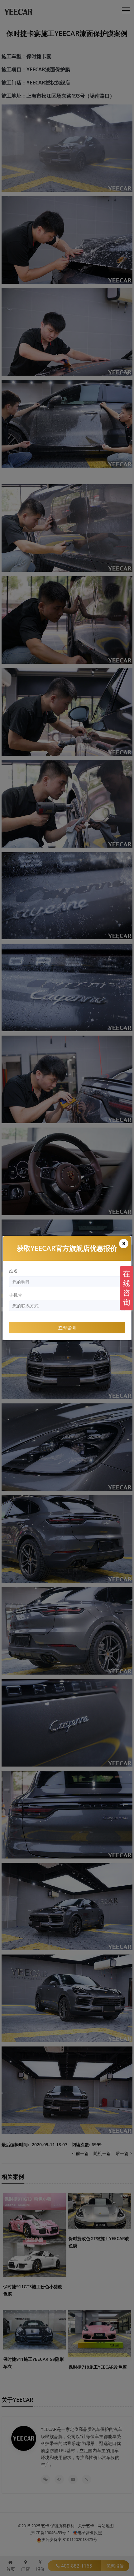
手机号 (16, 1295)
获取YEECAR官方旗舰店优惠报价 (67, 1248)
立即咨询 (67, 1328)
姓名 (13, 1271)
